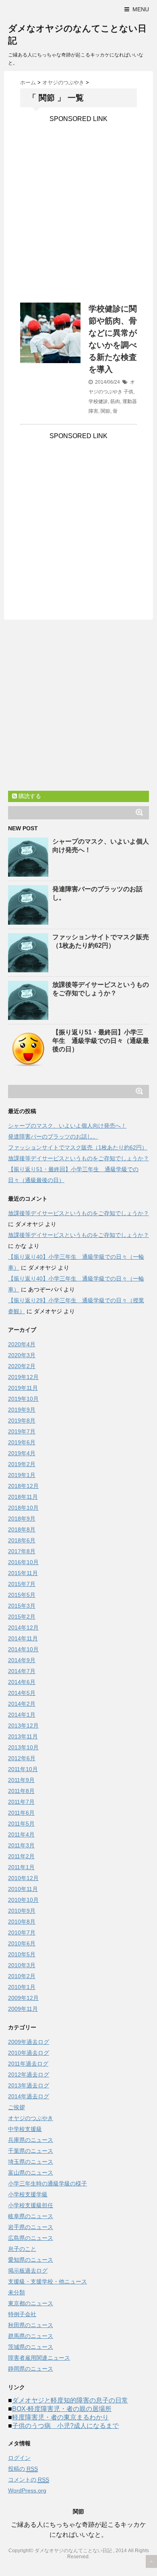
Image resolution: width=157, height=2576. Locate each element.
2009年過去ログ (29, 2042)
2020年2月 (22, 1366)
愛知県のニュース (31, 2260)
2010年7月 (22, 1933)
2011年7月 (21, 1802)
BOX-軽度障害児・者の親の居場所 (62, 2409)
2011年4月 (21, 1834)
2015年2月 (22, 1617)
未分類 (17, 2292)
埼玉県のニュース (31, 2162)
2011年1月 (21, 1867)
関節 (105, 411)
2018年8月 (22, 1529)
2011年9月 (21, 1780)
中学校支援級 (25, 2129)
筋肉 (115, 401)
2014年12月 (23, 1627)
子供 (128, 392)
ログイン (19, 2458)
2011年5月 (21, 1824)
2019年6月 (22, 1442)
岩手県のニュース (31, 2227)
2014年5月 (22, 1693)
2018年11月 (23, 1497)
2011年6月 (21, 1813)
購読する (29, 796)
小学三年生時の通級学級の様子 (48, 2183)
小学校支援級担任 (31, 2205)
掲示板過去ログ (28, 2271)
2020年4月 (22, 1344)
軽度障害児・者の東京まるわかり (60, 2417)
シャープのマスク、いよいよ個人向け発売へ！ (67, 1126)
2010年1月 (22, 1987)
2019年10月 (23, 1399)
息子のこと (22, 2249)
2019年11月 (23, 1388)
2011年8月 (21, 1791)
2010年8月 (22, 1922)
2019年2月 (22, 1464)
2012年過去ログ (29, 2075)
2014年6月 (22, 1682)
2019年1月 (22, 1475)
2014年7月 (22, 1671)
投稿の (23, 2469)
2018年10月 (23, 1508)
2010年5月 (22, 1954)
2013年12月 (23, 1726)
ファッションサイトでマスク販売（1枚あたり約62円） (78, 1147)
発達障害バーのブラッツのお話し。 (53, 1137)
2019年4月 (22, 1453)
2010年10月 (23, 1900)
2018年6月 (22, 1540)
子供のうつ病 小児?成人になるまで (65, 2426)
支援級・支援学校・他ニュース (48, 2281)
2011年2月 (21, 1856)
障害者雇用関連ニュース (39, 2358)
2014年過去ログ (29, 2096)
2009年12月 (23, 1998)
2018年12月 (23, 1486)
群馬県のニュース (31, 2336)
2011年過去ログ (28, 2064)
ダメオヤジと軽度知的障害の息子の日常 (70, 2400)
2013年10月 (23, 1747)
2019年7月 (22, 1431)
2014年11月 (23, 1638)
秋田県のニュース (31, 2325)
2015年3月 (22, 1606)
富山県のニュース (31, 2173)
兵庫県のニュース (31, 2140)
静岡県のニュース (31, 2369)
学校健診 (98, 401)
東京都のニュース (31, 2303)
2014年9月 (22, 1660)
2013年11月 (23, 1736)
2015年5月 (22, 1595)
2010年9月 (22, 1911)
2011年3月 (21, 1845)
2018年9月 (22, 1519)
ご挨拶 (17, 2107)
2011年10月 (23, 1769)
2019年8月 (22, 1421)
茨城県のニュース (31, 2347)
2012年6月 (22, 1758)
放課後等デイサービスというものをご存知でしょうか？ (78, 1158)
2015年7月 (22, 1584)
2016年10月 (23, 1562)
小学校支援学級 (28, 2194)
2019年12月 (23, 1377)
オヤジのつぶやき (31, 2118)
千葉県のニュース (31, 2151)
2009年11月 (23, 2009)
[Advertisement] (78, 201)
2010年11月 (23, 1889)
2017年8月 (22, 1551)
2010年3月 (22, 1965)
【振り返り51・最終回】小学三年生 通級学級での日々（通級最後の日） (101, 1041)
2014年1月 (22, 1715)
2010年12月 (23, 1878)
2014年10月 (23, 1649)
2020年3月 (22, 1355)
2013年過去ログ (29, 2085)
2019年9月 (22, 1410)
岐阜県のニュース (31, 2216)
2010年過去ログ (29, 2053)
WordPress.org (27, 2490)
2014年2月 (22, 1704)
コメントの (29, 2480)
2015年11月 (23, 1573)
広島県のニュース (31, 2238)
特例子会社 (22, 2314)
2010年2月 (22, 1976)
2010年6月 (22, 1943)
